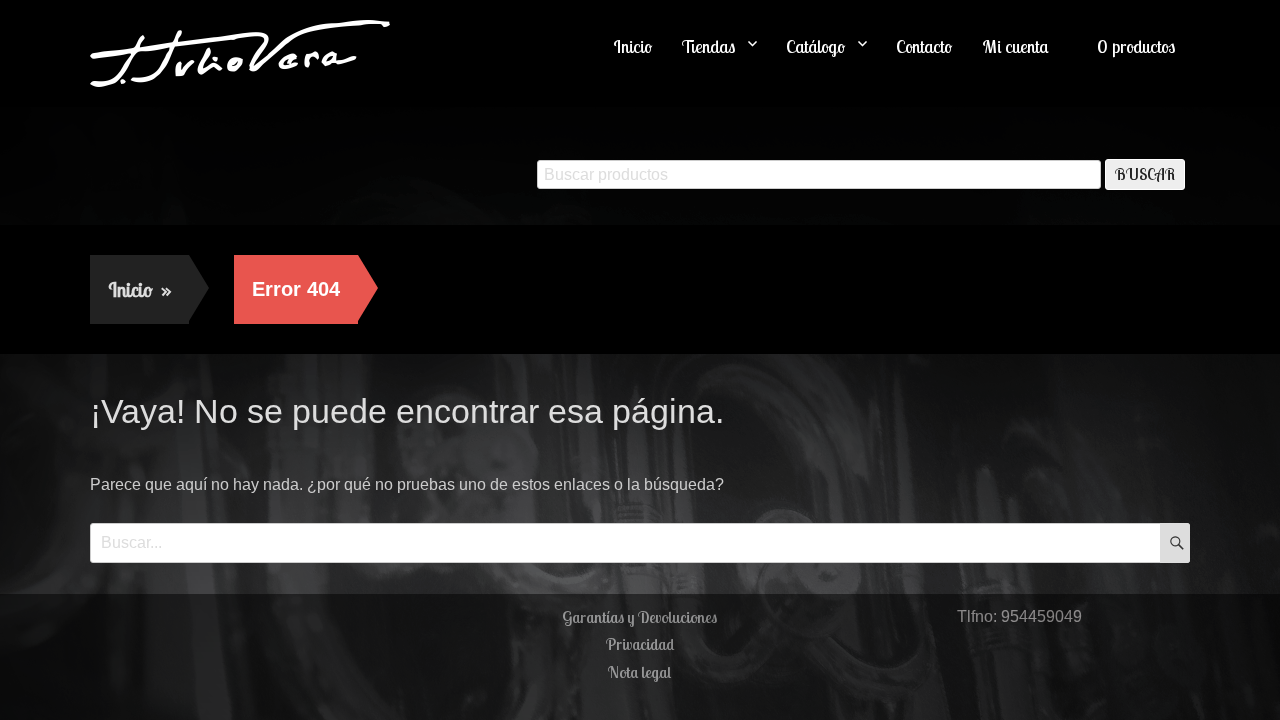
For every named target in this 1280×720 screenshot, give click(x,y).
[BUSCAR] (1175, 543)
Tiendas (708, 46)
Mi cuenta (1015, 46)
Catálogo (815, 46)
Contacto (924, 46)
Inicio (632, 46)
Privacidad (640, 644)
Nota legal (639, 672)
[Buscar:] (640, 542)
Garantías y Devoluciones (639, 617)
